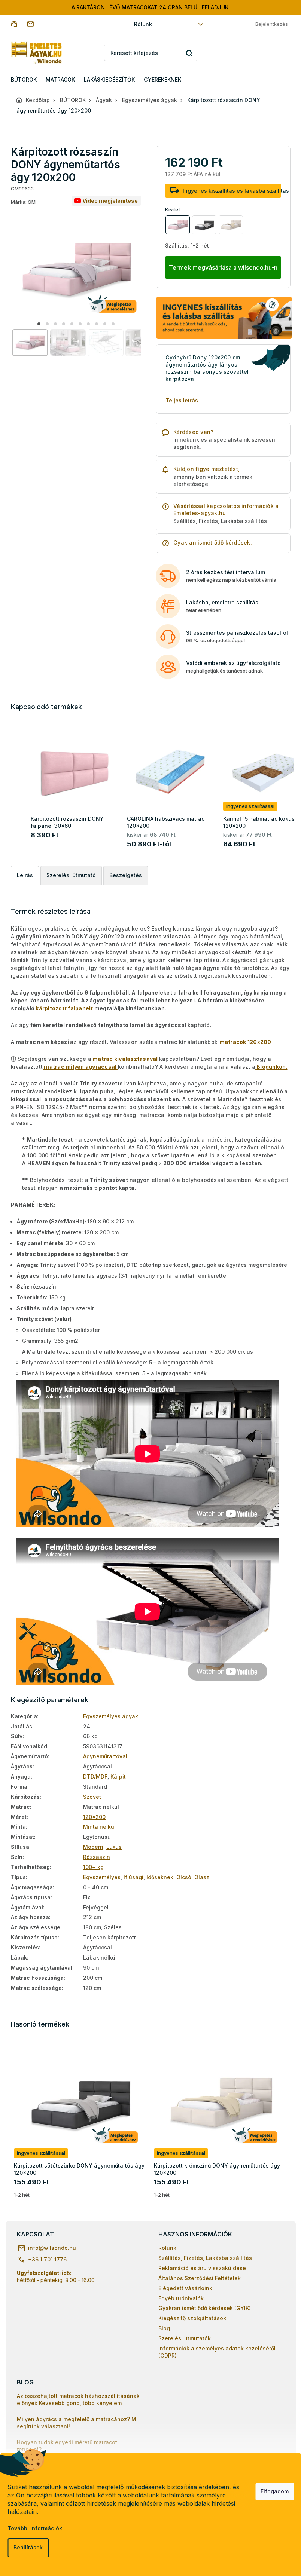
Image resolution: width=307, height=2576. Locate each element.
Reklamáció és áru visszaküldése (202, 2268)
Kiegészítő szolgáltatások (192, 2318)
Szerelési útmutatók (185, 2338)
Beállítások (28, 2547)
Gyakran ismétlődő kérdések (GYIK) (205, 2308)
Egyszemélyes (102, 1877)
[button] (39, 324)
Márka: (23, 202)
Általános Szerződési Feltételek (200, 2278)
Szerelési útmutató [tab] (71, 875)
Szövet (92, 1797)
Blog (164, 2328)
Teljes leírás (182, 400)
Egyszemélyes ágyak (111, 1716)
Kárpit (118, 1776)
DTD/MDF (95, 1776)
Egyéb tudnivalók (181, 2298)
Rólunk (143, 24)
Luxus (114, 1847)
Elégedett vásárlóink (185, 2288)
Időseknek (160, 1877)
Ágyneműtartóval (105, 1756)
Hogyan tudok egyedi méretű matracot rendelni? (67, 2446)
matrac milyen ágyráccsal (80, 1067)
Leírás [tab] (25, 875)
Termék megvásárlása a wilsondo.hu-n (223, 267)
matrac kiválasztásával (125, 1059)
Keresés (189, 53)
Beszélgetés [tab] (126, 875)
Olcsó (184, 1877)
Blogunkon (272, 1067)
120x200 (94, 1817)
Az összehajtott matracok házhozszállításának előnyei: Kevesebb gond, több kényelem (78, 2399)
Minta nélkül (99, 1827)
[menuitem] (24, 80)
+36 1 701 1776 (47, 2259)
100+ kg (93, 1867)
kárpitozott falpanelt (64, 1008)
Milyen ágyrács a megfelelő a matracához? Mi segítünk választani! (77, 2423)
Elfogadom (275, 2491)
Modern (93, 1847)
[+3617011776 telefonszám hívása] (19, 24)
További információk (35, 2528)
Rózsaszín (97, 1857)
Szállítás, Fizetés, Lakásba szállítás (205, 2258)
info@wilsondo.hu (52, 2248)
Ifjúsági (133, 1877)
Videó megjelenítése (110, 201)
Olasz (202, 1877)
